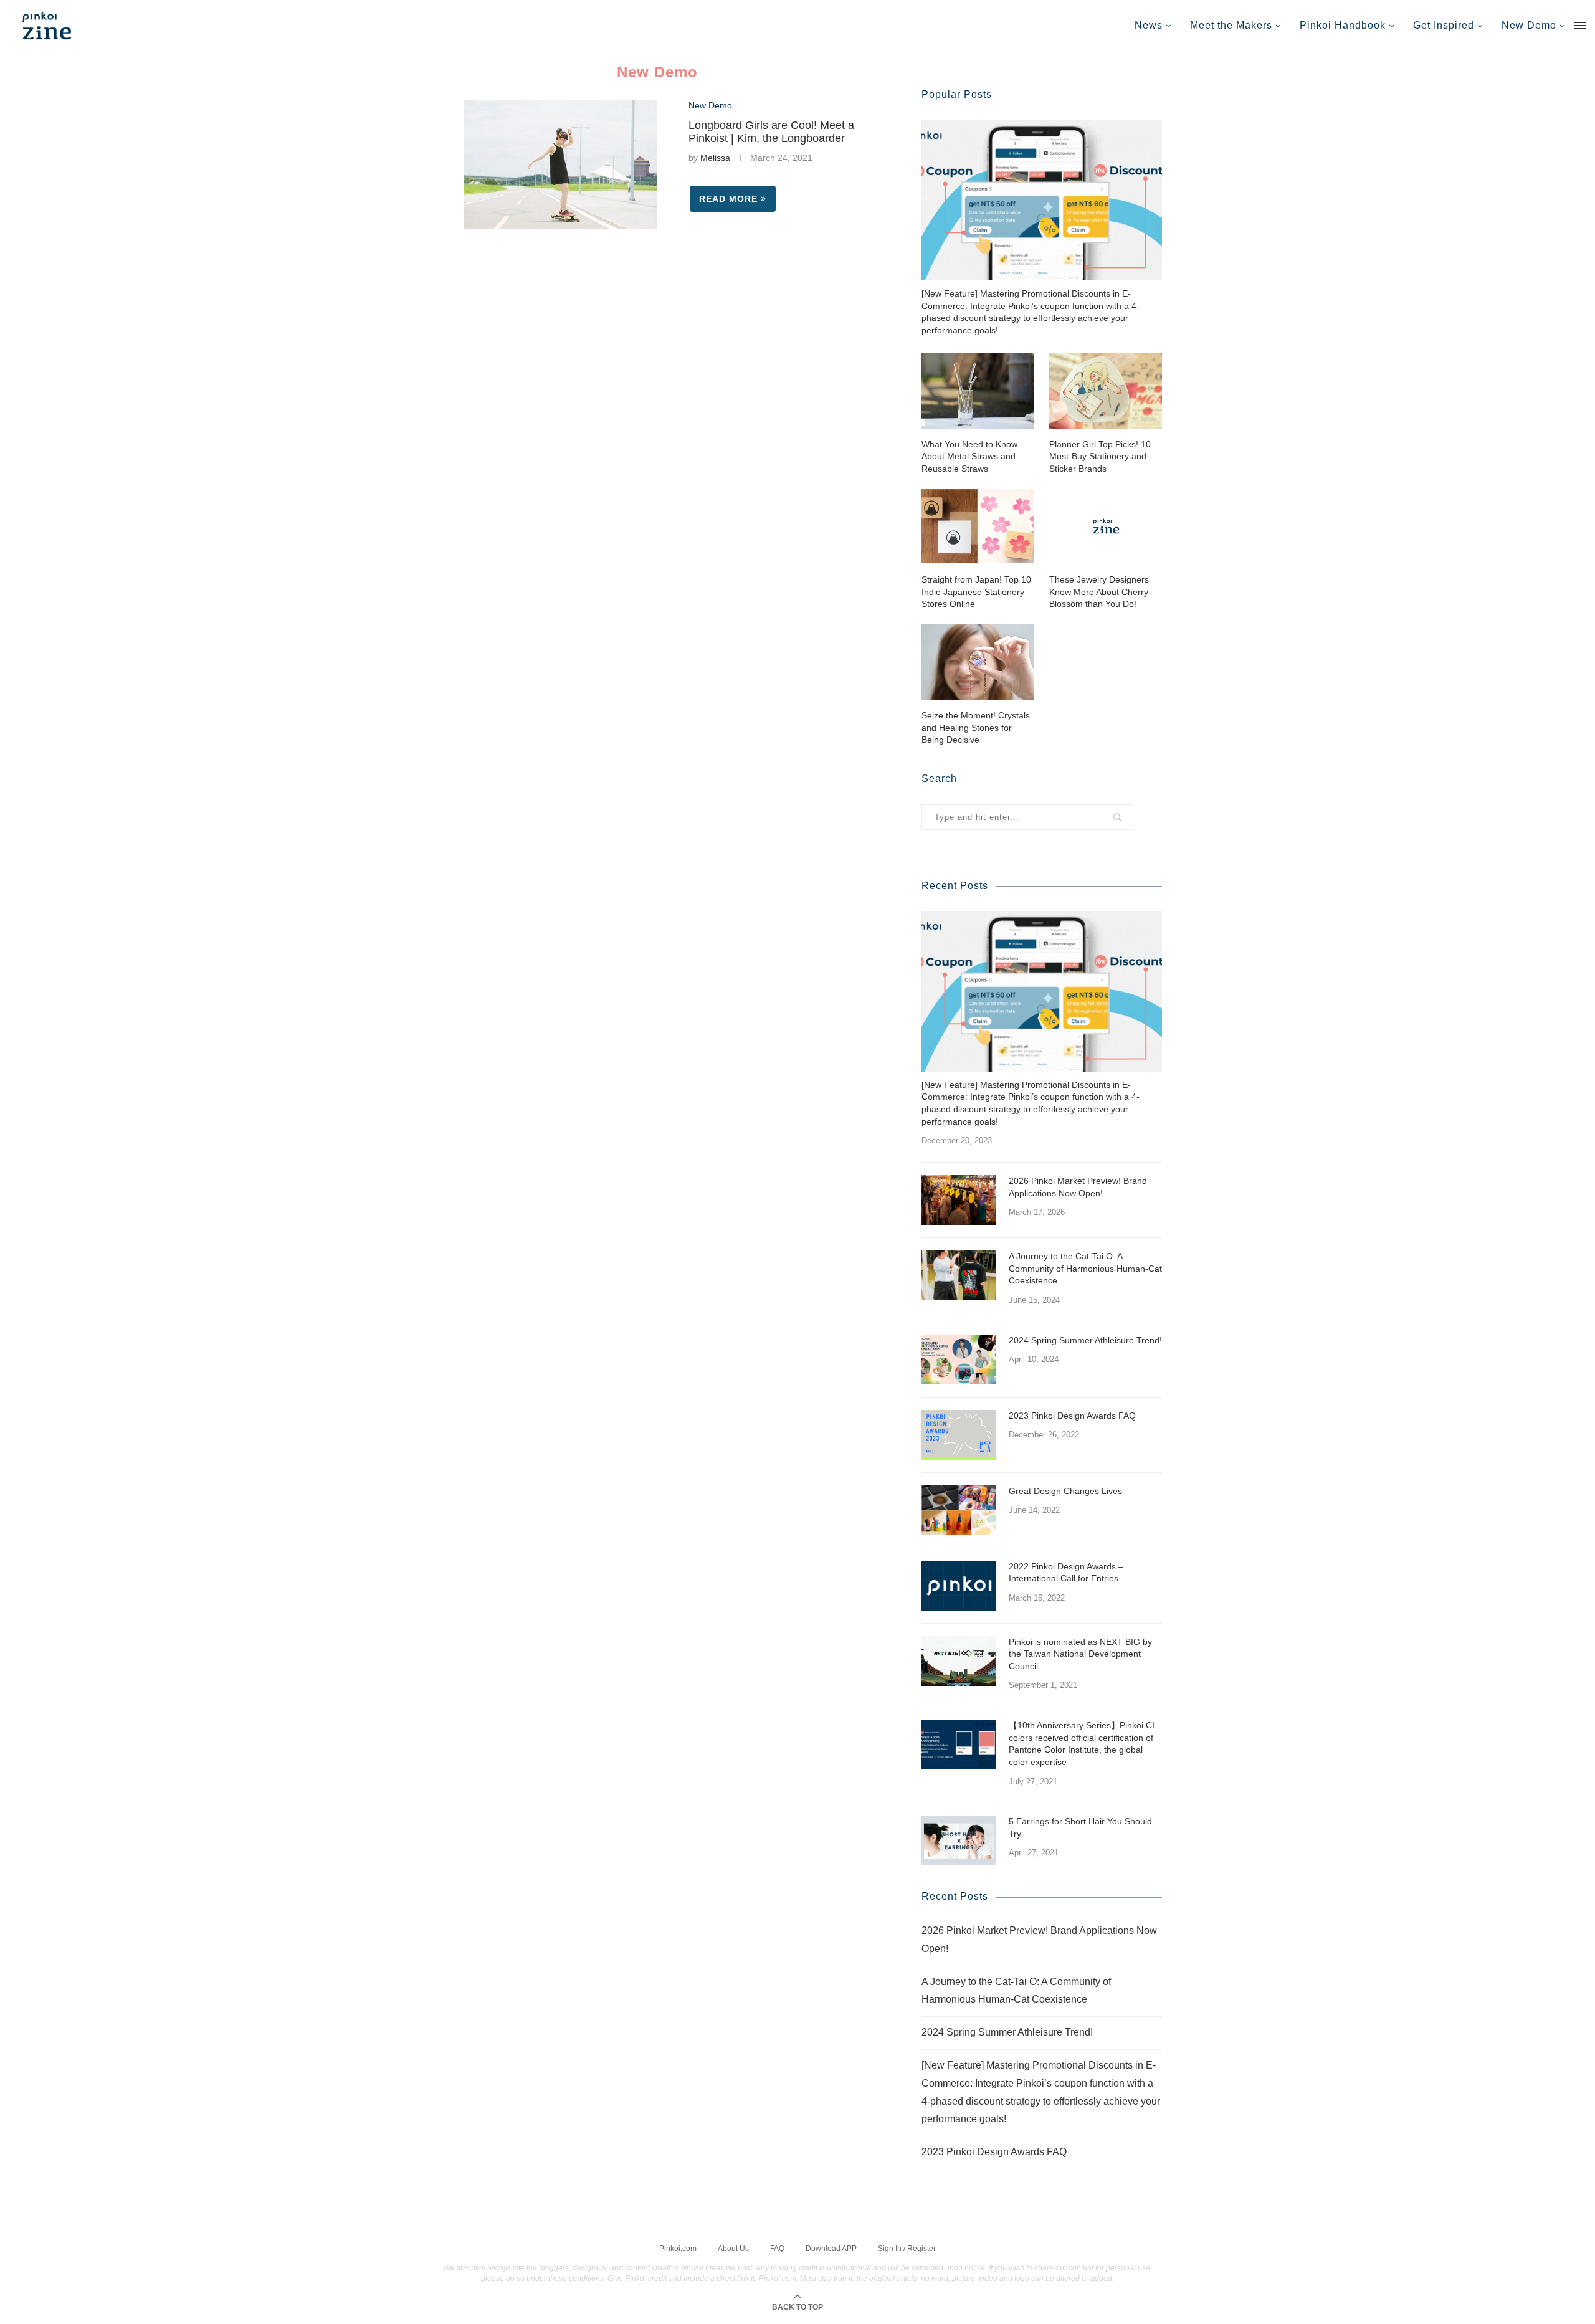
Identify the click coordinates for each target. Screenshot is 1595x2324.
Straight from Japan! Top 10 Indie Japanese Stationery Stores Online (976, 592)
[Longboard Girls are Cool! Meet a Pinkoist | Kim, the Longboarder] (561, 165)
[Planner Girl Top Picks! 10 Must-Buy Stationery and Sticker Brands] (1106, 391)
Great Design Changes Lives (1065, 1491)
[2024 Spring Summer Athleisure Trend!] (959, 1360)
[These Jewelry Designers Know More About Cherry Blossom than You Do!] (1106, 526)
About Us (733, 2249)
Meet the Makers (1231, 25)
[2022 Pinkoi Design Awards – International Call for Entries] (959, 1586)
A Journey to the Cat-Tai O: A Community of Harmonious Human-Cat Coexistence (1085, 1268)
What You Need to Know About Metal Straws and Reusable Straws (969, 456)
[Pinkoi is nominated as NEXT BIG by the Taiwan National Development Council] (959, 1661)
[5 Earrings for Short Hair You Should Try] (959, 1841)
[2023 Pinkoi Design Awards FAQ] (959, 1435)
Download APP (831, 2249)
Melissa (715, 158)
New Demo (1529, 25)
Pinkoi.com (678, 2249)
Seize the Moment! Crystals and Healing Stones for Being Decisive (976, 727)
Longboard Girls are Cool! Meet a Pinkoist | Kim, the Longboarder (771, 132)
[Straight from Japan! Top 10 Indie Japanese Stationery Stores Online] (978, 526)
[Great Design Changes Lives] (959, 1510)
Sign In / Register (907, 2249)
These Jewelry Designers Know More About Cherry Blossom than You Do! (1099, 592)
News (1149, 25)
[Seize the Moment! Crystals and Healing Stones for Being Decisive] (978, 662)
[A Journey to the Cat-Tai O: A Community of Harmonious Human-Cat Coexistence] (959, 1275)
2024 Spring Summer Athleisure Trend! (1085, 1340)
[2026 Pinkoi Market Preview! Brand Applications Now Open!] (959, 1200)
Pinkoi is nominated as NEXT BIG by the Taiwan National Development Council (1080, 1654)
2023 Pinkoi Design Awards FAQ (1072, 1416)
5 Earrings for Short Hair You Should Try (1080, 1827)
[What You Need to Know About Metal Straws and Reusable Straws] (978, 391)
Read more (728, 199)
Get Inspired (1444, 25)
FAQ (777, 2249)
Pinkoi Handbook (1343, 25)
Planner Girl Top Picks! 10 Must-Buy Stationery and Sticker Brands (1100, 456)
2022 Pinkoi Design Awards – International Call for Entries (1066, 1573)
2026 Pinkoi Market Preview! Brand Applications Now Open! (1078, 1187)
